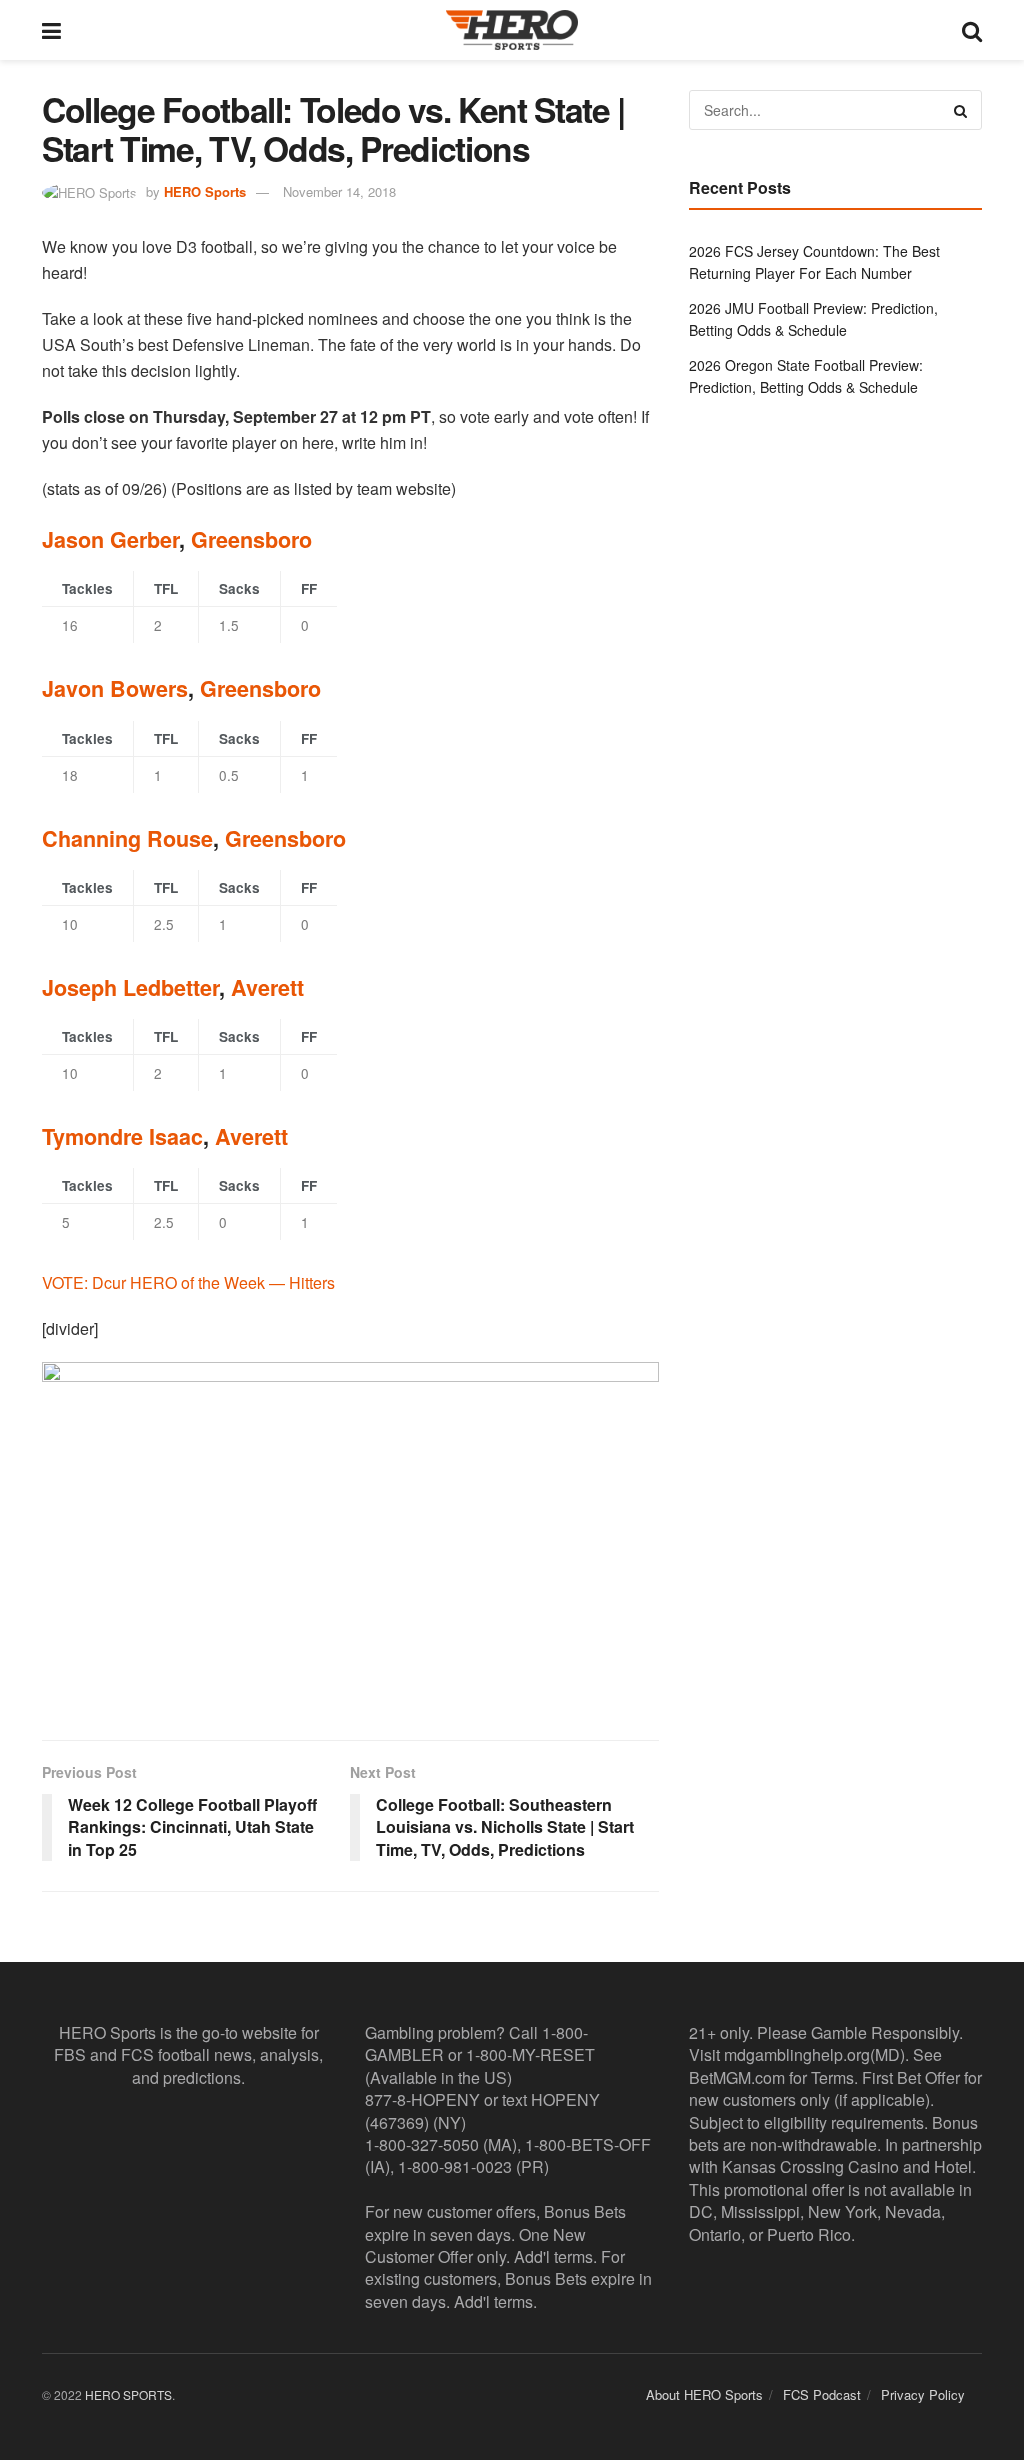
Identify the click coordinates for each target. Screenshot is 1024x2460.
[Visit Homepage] (512, 30)
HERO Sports (205, 191)
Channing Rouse (127, 838)
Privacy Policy (923, 2394)
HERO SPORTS (128, 2394)
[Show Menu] (51, 30)
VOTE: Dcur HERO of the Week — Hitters (188, 1282)
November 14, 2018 (339, 191)
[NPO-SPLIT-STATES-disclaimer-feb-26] (350, 1534)
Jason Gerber (110, 539)
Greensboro (251, 539)
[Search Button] (972, 30)
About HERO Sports (704, 2394)
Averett (267, 987)
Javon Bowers (115, 688)
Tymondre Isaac (122, 1136)
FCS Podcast (822, 2394)
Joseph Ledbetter (130, 987)
